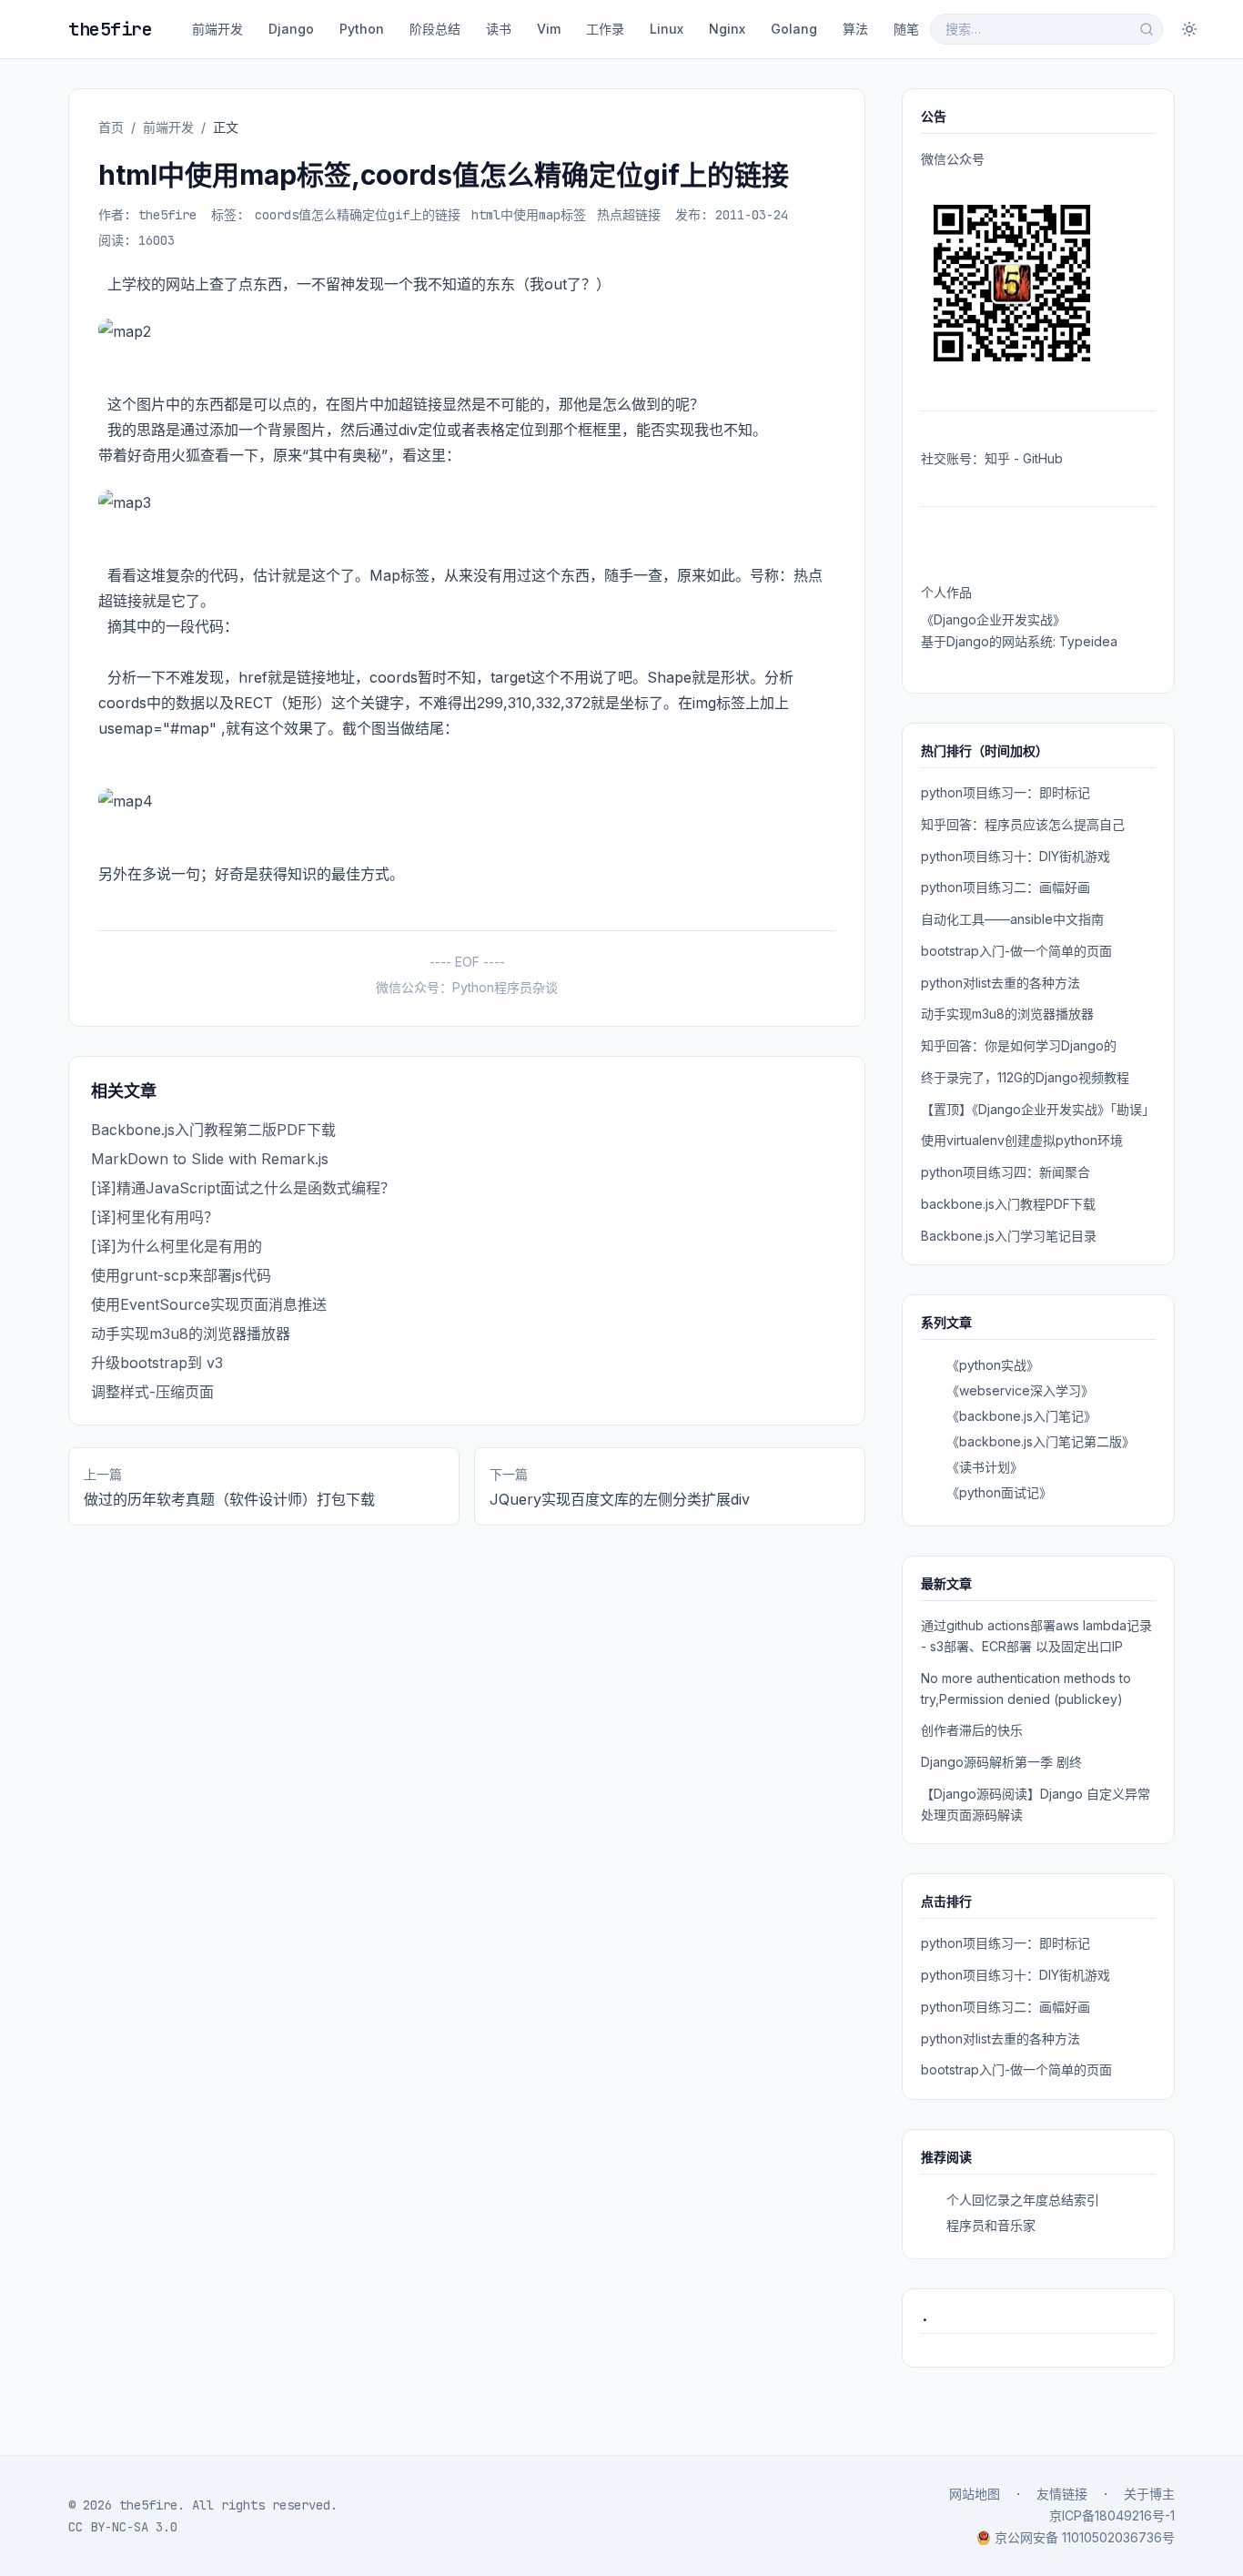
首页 (111, 127)
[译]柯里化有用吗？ (155, 1217)
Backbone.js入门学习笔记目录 (1009, 1236)
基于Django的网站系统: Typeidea (1019, 641)
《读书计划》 (985, 1467)
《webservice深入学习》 (1020, 1390)
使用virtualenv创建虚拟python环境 (1022, 1140)
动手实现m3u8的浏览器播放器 (191, 1334)
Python (362, 29)
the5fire (110, 29)
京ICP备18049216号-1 (1112, 2515)
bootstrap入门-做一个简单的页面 (1016, 951)
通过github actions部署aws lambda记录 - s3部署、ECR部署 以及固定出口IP (1036, 1636)
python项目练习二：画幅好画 (1006, 887)
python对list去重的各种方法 (1000, 983)
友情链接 (1062, 2494)
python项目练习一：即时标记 (1006, 792)
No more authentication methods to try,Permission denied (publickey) (1026, 1689)
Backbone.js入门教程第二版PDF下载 (213, 1130)
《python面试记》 (999, 1492)
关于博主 (1149, 2494)
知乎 (997, 458)
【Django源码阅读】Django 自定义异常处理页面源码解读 (1036, 1804)
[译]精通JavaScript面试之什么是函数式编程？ (243, 1188)
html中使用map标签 (529, 215)
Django (291, 29)
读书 (499, 29)
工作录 (605, 29)
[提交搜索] (1147, 29)
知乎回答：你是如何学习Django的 (1019, 1045)
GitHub (1043, 458)
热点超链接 (629, 215)
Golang (794, 29)
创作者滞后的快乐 (972, 1730)
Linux (667, 29)
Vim (549, 29)
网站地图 (975, 2494)
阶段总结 (435, 29)
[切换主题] (1189, 29)
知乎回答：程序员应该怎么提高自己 (1023, 824)
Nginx (727, 29)
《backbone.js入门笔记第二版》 (1041, 1441)
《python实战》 (993, 1365)
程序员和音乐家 (991, 2225)
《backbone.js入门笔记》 (1021, 1416)
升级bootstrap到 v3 (157, 1363)
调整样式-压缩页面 (152, 1392)
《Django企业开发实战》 (993, 619)
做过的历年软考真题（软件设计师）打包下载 (229, 1499)
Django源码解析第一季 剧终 (1001, 1762)
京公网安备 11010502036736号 (1085, 2537)
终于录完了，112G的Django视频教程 (1025, 1077)
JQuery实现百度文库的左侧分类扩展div (620, 1499)
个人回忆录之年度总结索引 (1023, 2200)
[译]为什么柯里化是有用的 (177, 1246)
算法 (855, 29)
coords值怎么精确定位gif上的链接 (358, 215)
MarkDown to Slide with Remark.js (210, 1159)
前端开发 (217, 29)
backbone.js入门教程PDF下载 (1008, 1204)
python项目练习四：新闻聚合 (1006, 1172)
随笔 (906, 29)
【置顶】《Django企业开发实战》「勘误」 (1038, 1109)
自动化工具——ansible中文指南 (1012, 919)
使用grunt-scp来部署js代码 (181, 1275)
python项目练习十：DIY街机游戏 (1016, 856)
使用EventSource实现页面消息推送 (209, 1304)
